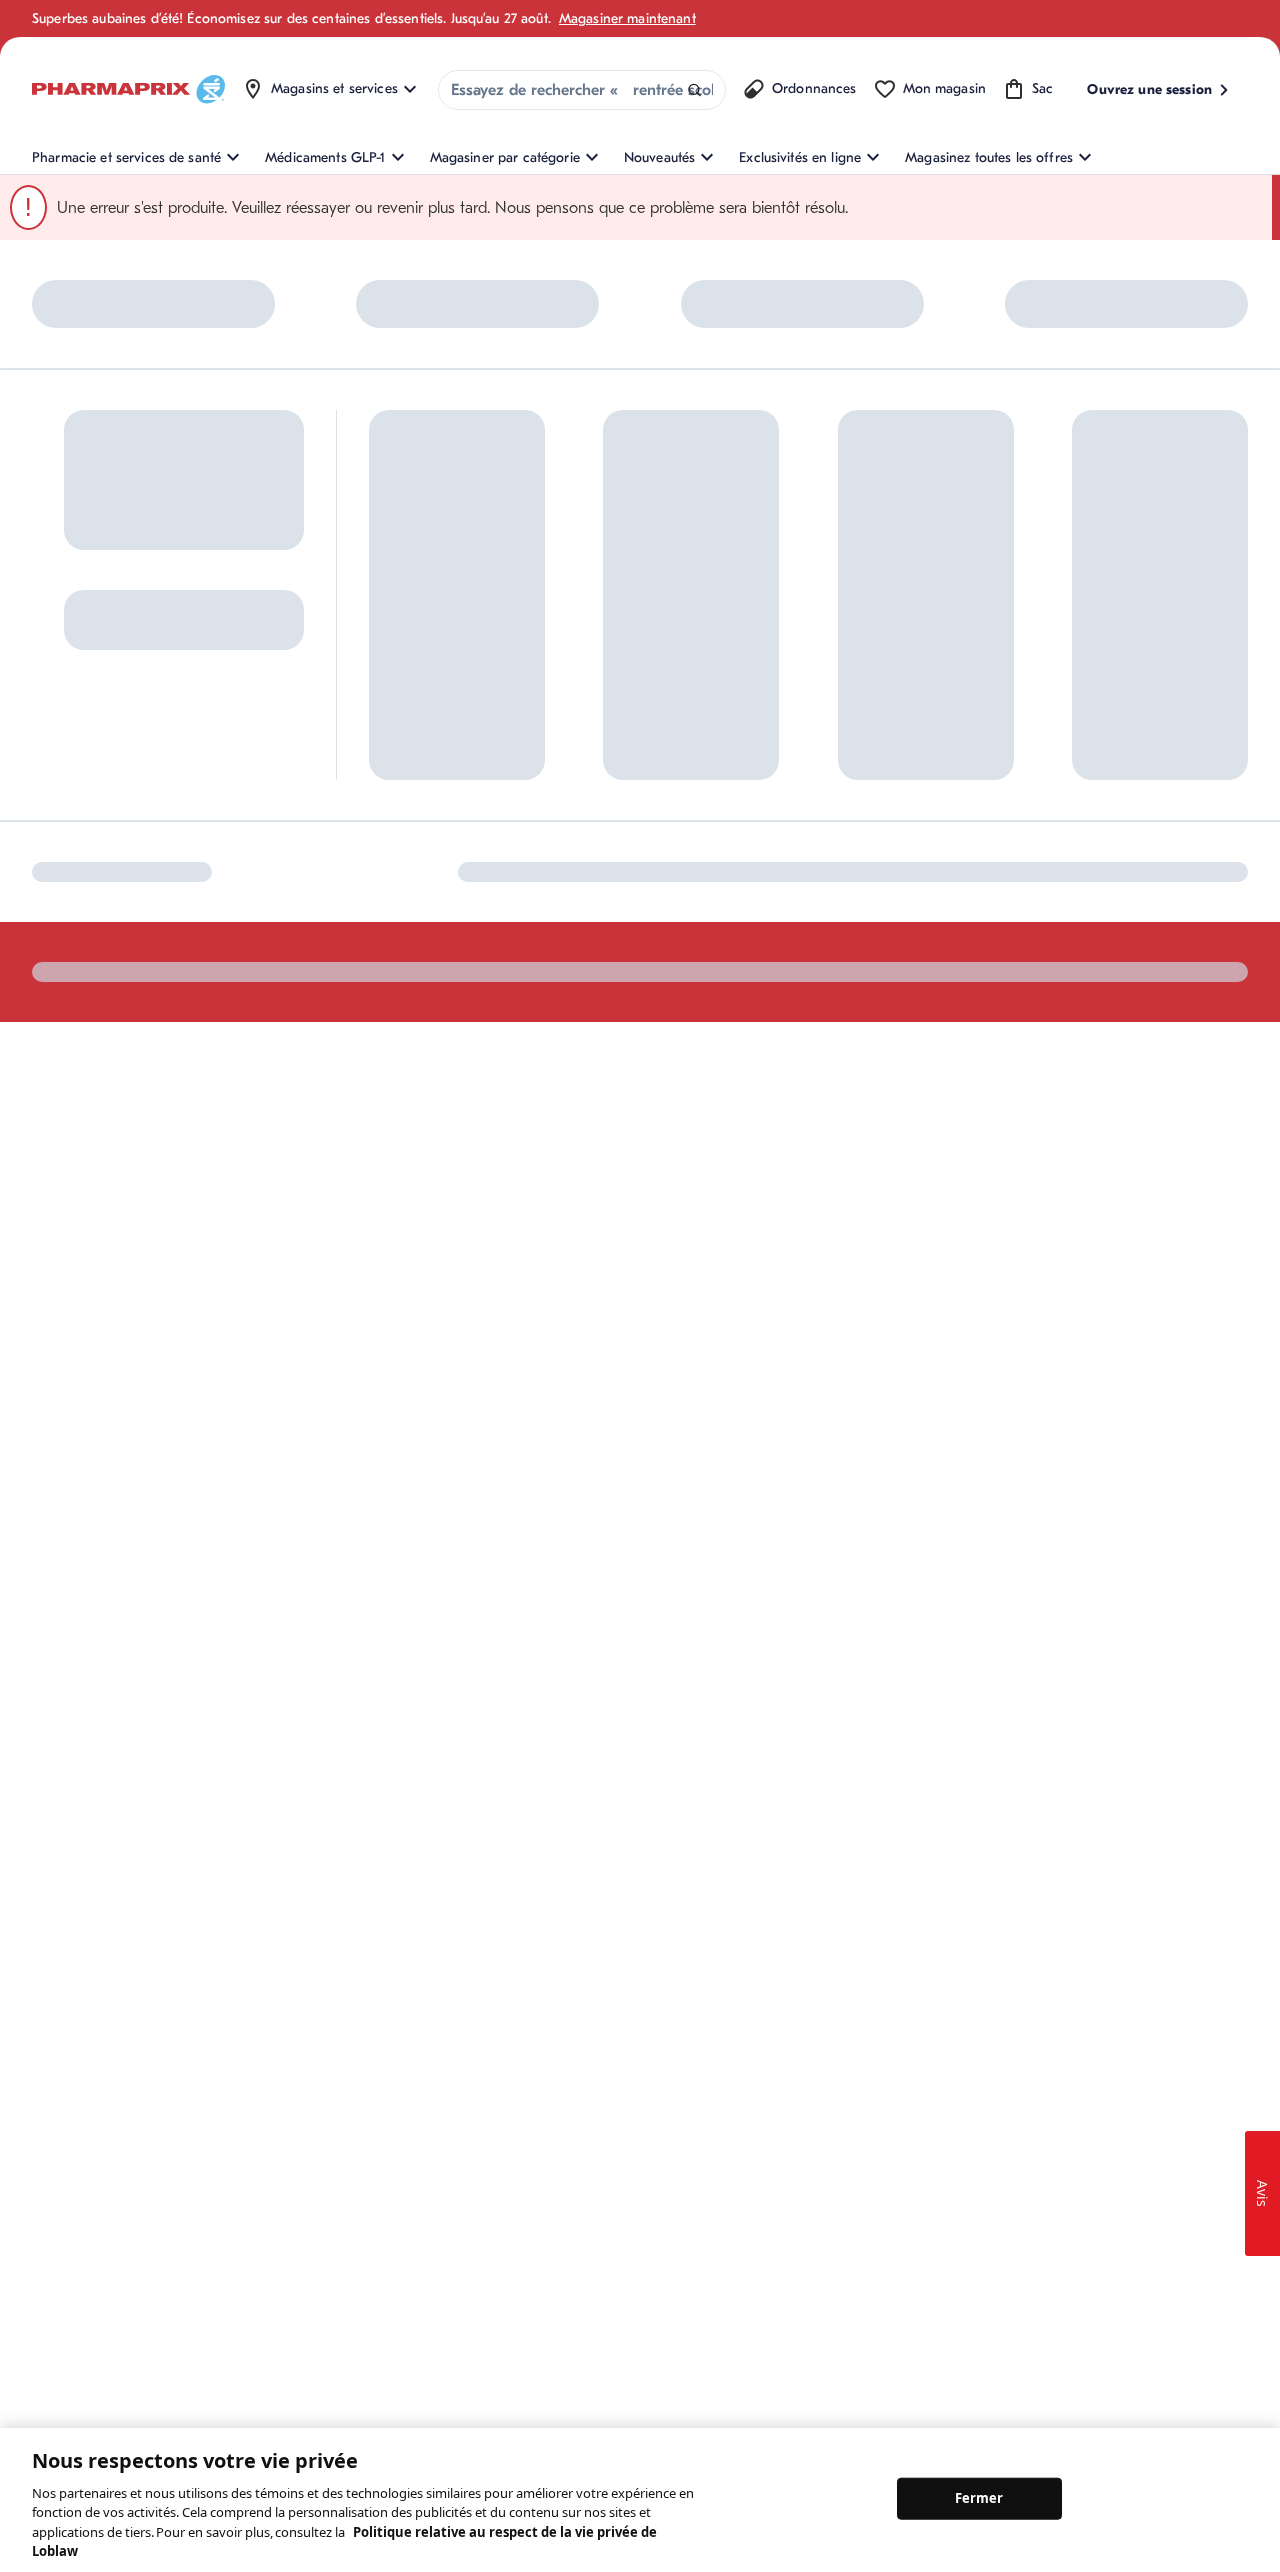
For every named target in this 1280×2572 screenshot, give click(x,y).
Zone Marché (962, 753)
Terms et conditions (993, 930)
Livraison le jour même (622, 732)
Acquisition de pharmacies (818, 753)
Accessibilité (864, 930)
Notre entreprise (787, 654)
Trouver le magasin (611, 633)
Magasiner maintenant (627, 18)
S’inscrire (65, 713)
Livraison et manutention (628, 699)
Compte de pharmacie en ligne (447, 677)
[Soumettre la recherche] (694, 90)
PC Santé (949, 654)
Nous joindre (592, 600)
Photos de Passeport (984, 720)
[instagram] (87, 930)
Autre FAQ (401, 720)
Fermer (979, 2498)
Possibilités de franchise (810, 720)
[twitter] (129, 930)
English (771, 930)
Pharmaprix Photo (976, 687)
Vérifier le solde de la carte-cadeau (985, 611)
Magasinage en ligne (433, 600)
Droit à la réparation (615, 765)
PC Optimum (408, 633)
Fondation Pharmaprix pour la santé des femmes (815, 611)
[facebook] (45, 930)
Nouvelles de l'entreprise (812, 687)
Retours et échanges (615, 666)
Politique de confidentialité (1167, 930)
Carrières (765, 786)
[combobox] (582, 90)
